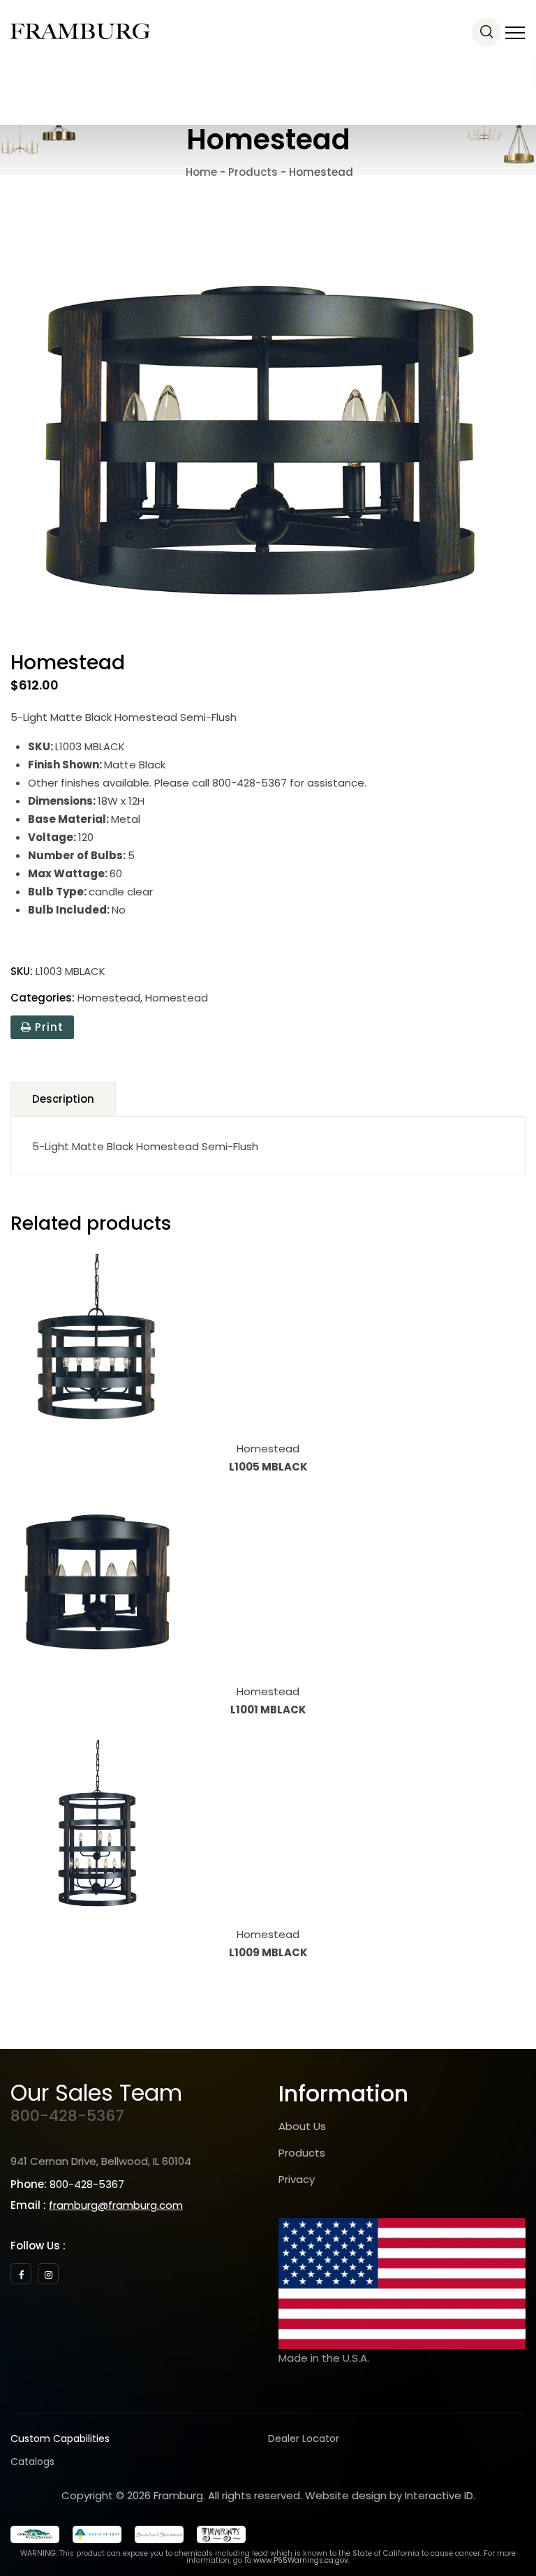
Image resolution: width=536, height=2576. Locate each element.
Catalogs (32, 2462)
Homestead (109, 998)
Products (302, 2153)
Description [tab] (63, 1099)
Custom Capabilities (60, 2439)
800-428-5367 (67, 2116)
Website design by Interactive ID (389, 2495)
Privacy (297, 2179)
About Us (302, 2126)
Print (47, 1027)
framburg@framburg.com (116, 2205)
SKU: (22, 971)
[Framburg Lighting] (80, 31)
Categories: (43, 998)
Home (200, 172)
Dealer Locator (304, 2439)
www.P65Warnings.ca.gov (301, 2560)
